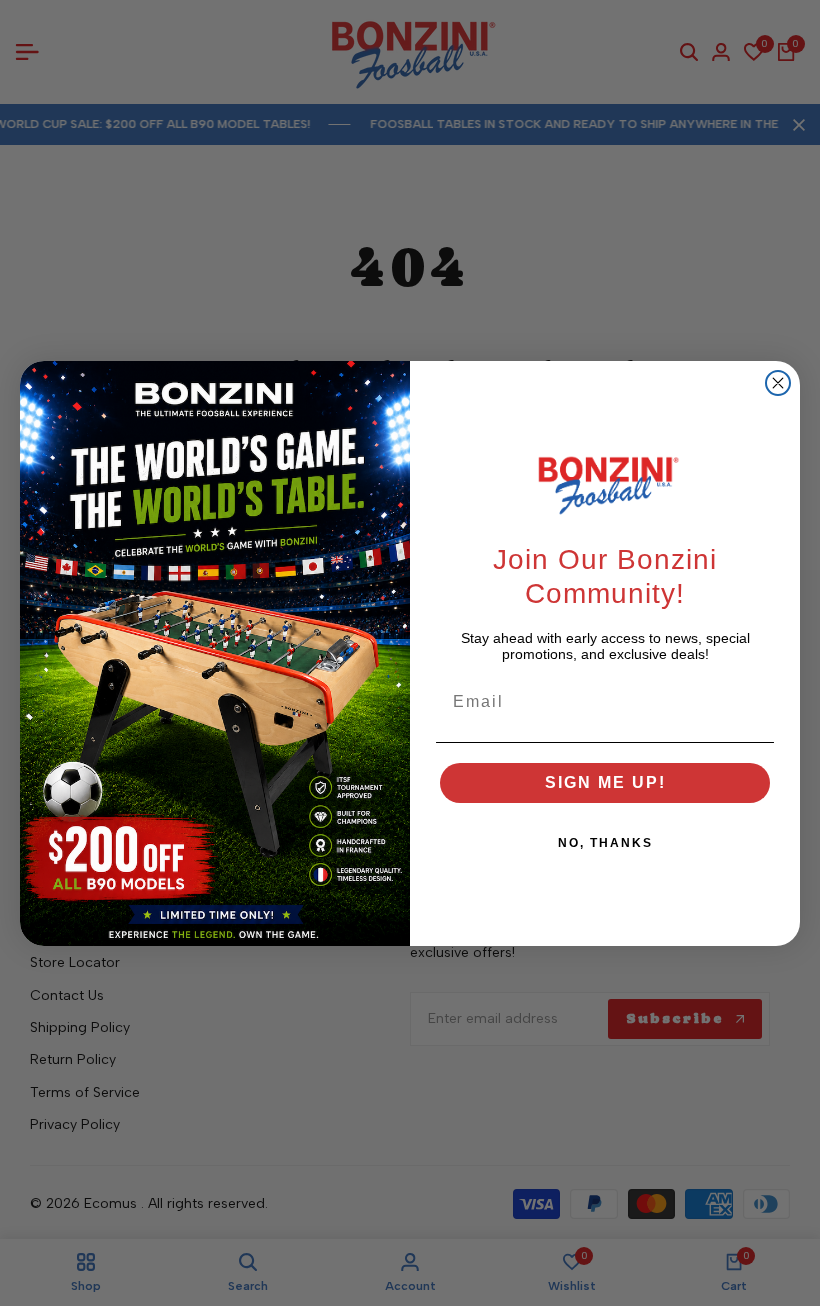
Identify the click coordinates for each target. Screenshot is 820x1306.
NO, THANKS (605, 843)
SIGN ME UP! (605, 782)
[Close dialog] (778, 383)
